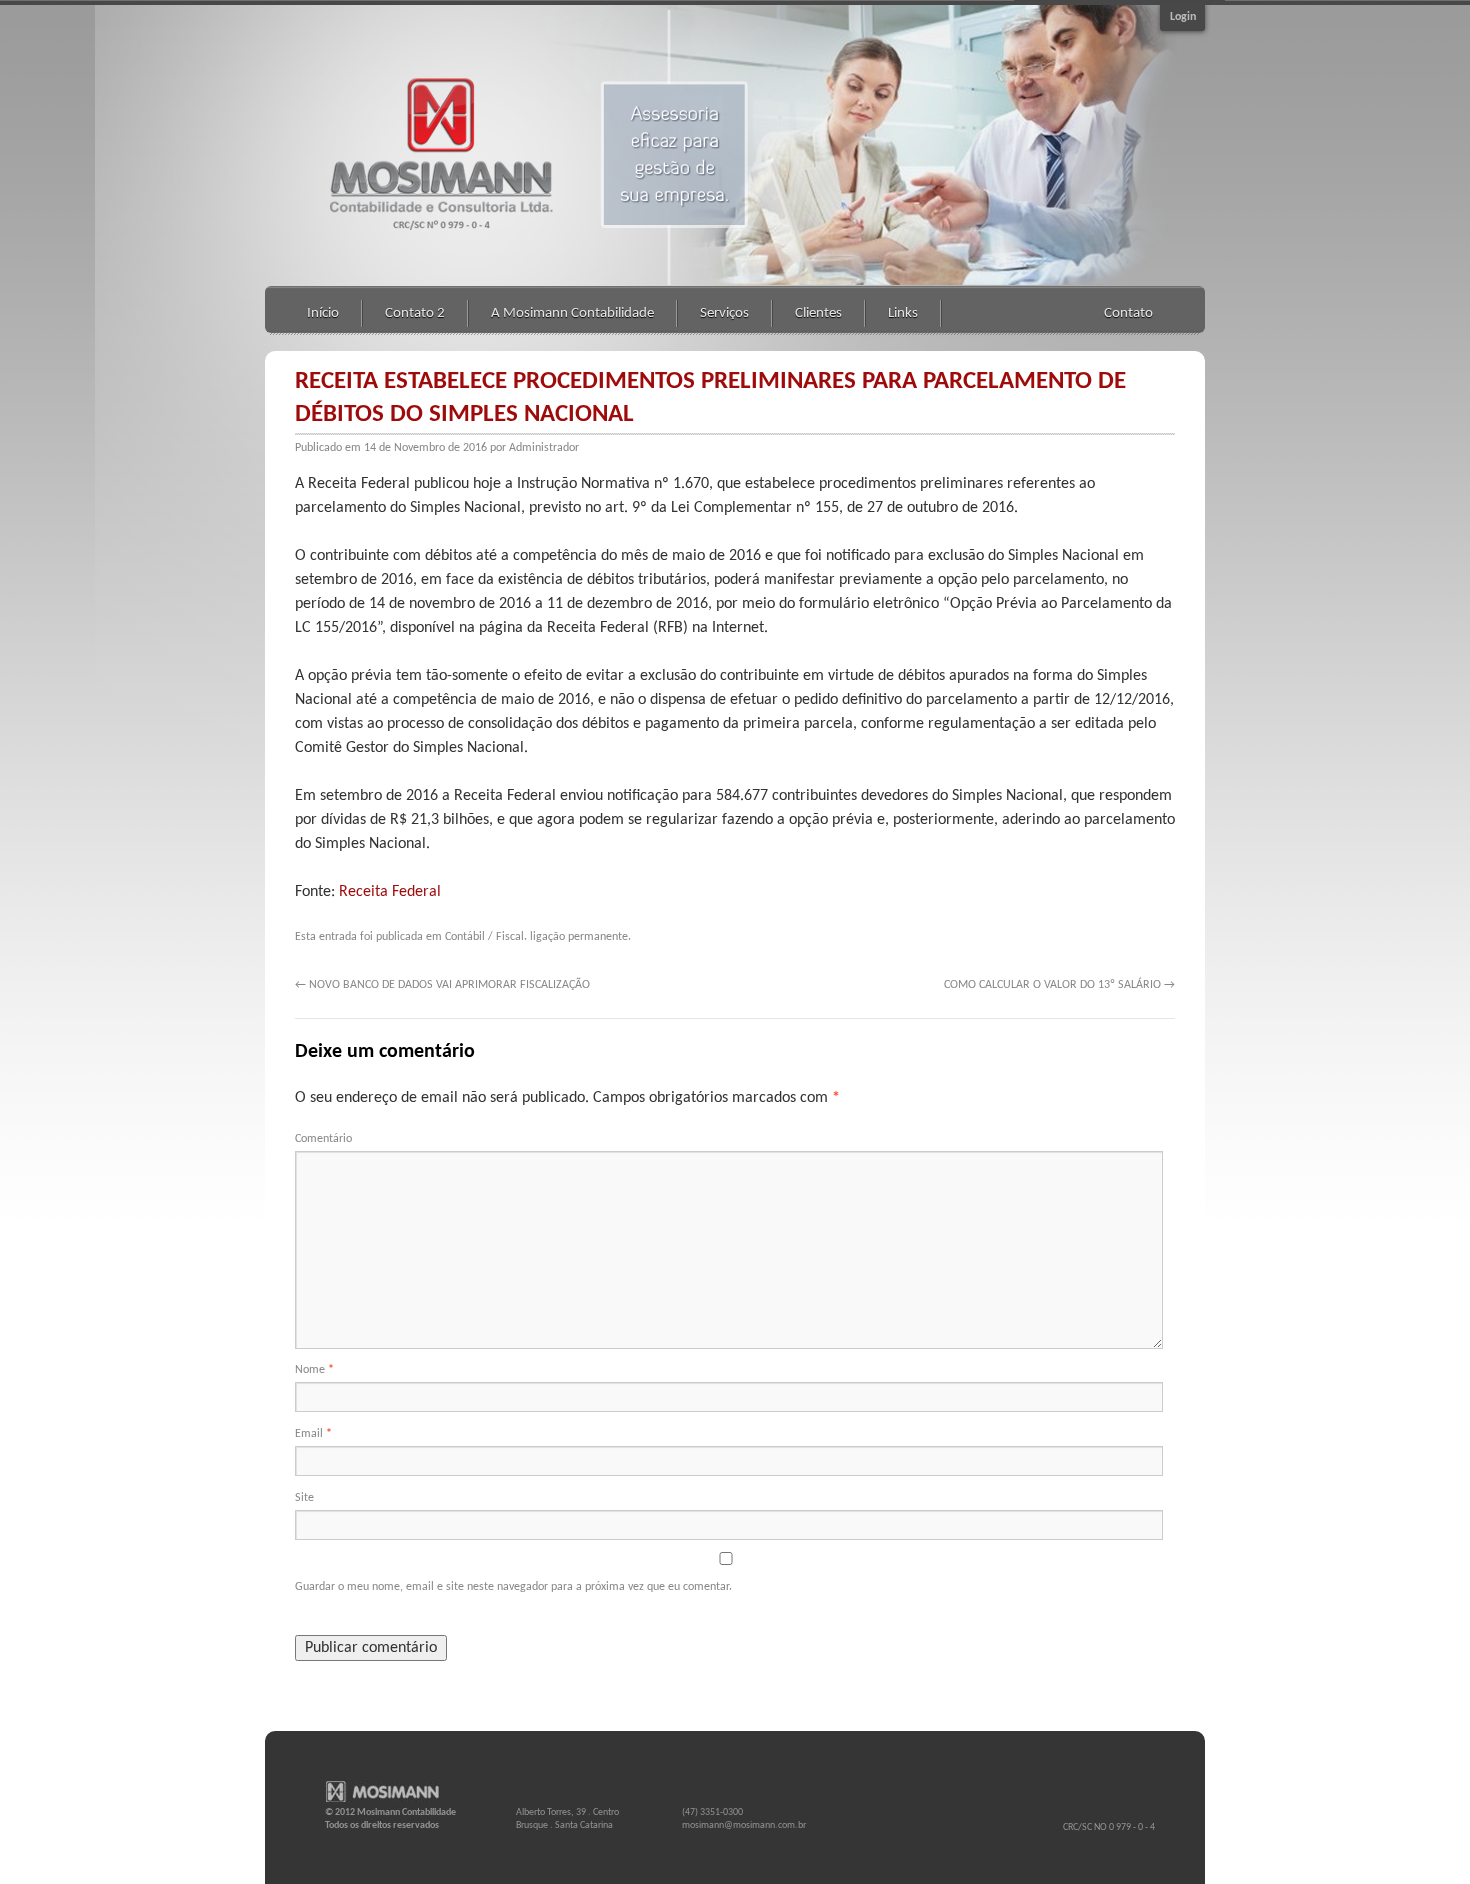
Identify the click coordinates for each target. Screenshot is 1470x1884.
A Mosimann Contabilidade (572, 313)
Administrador (544, 448)
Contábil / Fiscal (484, 937)
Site (304, 1498)
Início (323, 313)
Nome (314, 1370)
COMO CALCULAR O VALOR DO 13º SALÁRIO (1059, 985)
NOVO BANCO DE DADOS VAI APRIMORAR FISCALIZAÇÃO (442, 985)
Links (903, 313)
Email (313, 1434)
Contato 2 (415, 313)
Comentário (323, 1139)
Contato (1128, 313)
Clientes (818, 313)
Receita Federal (390, 892)
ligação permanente (579, 937)
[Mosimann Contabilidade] (390, 1793)
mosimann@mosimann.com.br (744, 1825)
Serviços (724, 313)
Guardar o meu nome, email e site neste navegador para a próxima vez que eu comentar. (513, 1587)
